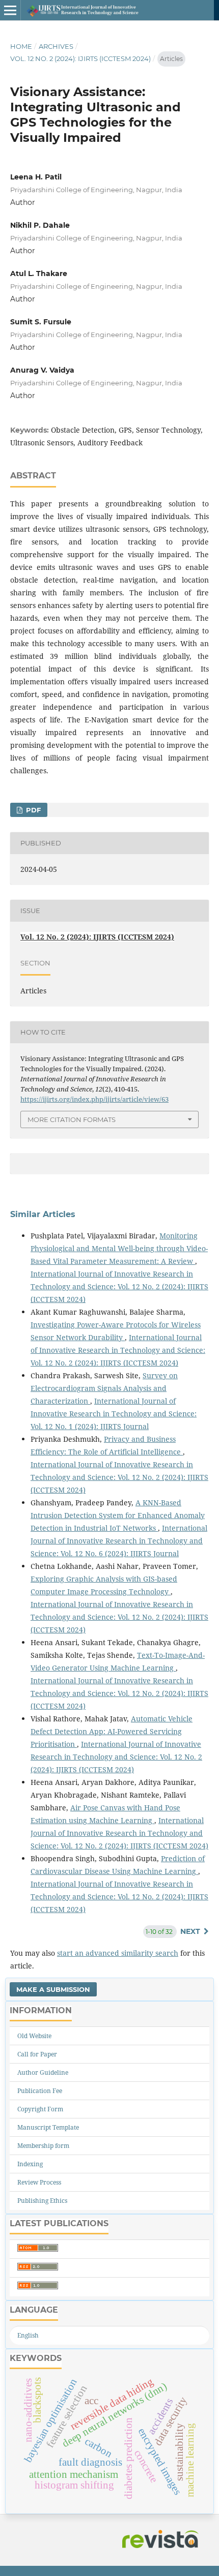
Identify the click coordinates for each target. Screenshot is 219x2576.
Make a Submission (53, 1989)
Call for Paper (37, 2054)
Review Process (39, 2182)
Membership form (43, 2146)
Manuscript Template (48, 2127)
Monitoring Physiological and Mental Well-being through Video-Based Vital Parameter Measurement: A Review (119, 1248)
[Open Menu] (10, 10)
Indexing (30, 2164)
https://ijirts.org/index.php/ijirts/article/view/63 (94, 1099)
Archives (56, 46)
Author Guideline (43, 2072)
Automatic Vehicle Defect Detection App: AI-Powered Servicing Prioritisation (112, 1731)
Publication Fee (40, 2091)
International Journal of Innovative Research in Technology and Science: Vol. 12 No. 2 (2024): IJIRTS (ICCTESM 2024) (119, 1286)
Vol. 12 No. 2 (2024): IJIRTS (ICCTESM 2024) (80, 58)
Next (190, 1931)
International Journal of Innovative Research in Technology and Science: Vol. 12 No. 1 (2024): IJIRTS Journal (114, 1414)
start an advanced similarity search (118, 1953)
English (28, 2335)
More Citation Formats (72, 1119)
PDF (32, 810)
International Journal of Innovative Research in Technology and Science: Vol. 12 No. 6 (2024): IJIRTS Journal (119, 1541)
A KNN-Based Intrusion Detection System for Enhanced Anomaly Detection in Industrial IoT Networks (118, 1515)
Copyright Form (40, 2109)
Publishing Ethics (42, 2201)
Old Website (34, 2036)
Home (21, 46)
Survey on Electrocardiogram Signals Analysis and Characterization (104, 1388)
